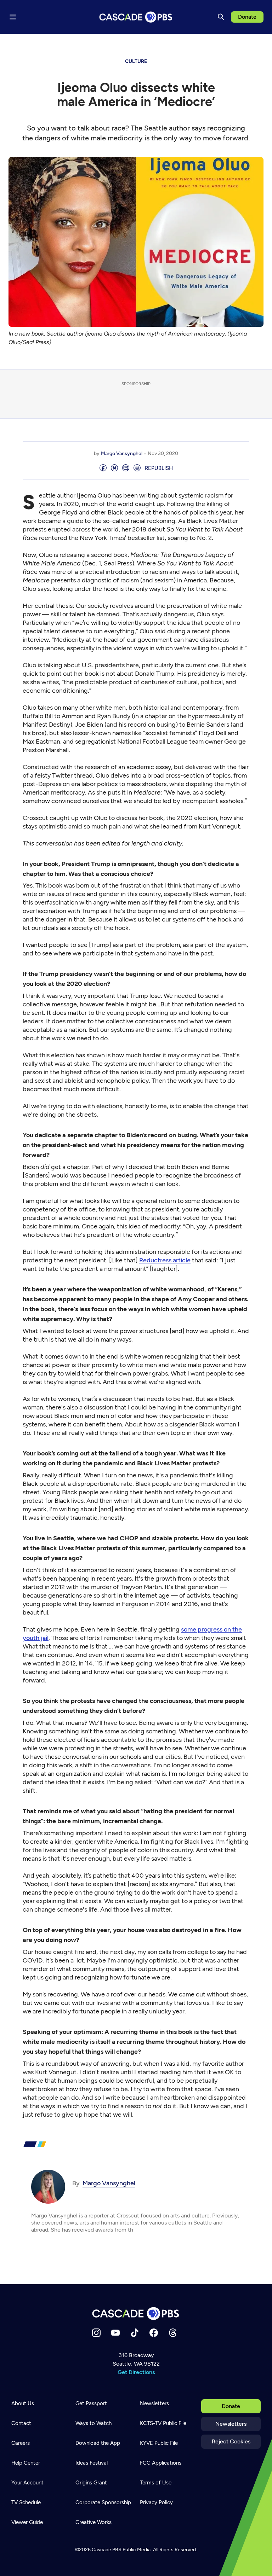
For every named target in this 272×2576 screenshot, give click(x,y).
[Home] (136, 2313)
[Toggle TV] (146, 43)
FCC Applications (161, 2463)
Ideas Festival (92, 2463)
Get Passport (91, 2403)
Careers (21, 2443)
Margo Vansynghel (122, 453)
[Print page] (137, 468)
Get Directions (136, 2372)
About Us (23, 2403)
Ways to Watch (93, 2423)
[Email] (126, 468)
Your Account (27, 2483)
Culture (136, 61)
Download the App (98, 2443)
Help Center (26, 2463)
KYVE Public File (159, 2443)
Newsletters (231, 2424)
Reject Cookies (231, 2441)
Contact (21, 2423)
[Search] (221, 17)
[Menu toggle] (13, 17)
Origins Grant (91, 2483)
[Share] (103, 468)
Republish (159, 468)
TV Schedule (26, 2502)
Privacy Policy (156, 2502)
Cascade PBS (107, 2550)
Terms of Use (156, 2483)
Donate (247, 17)
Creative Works (93, 2522)
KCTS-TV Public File (163, 2423)
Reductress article (165, 1260)
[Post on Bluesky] (114, 468)
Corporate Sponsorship (103, 2502)
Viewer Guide (27, 2522)
